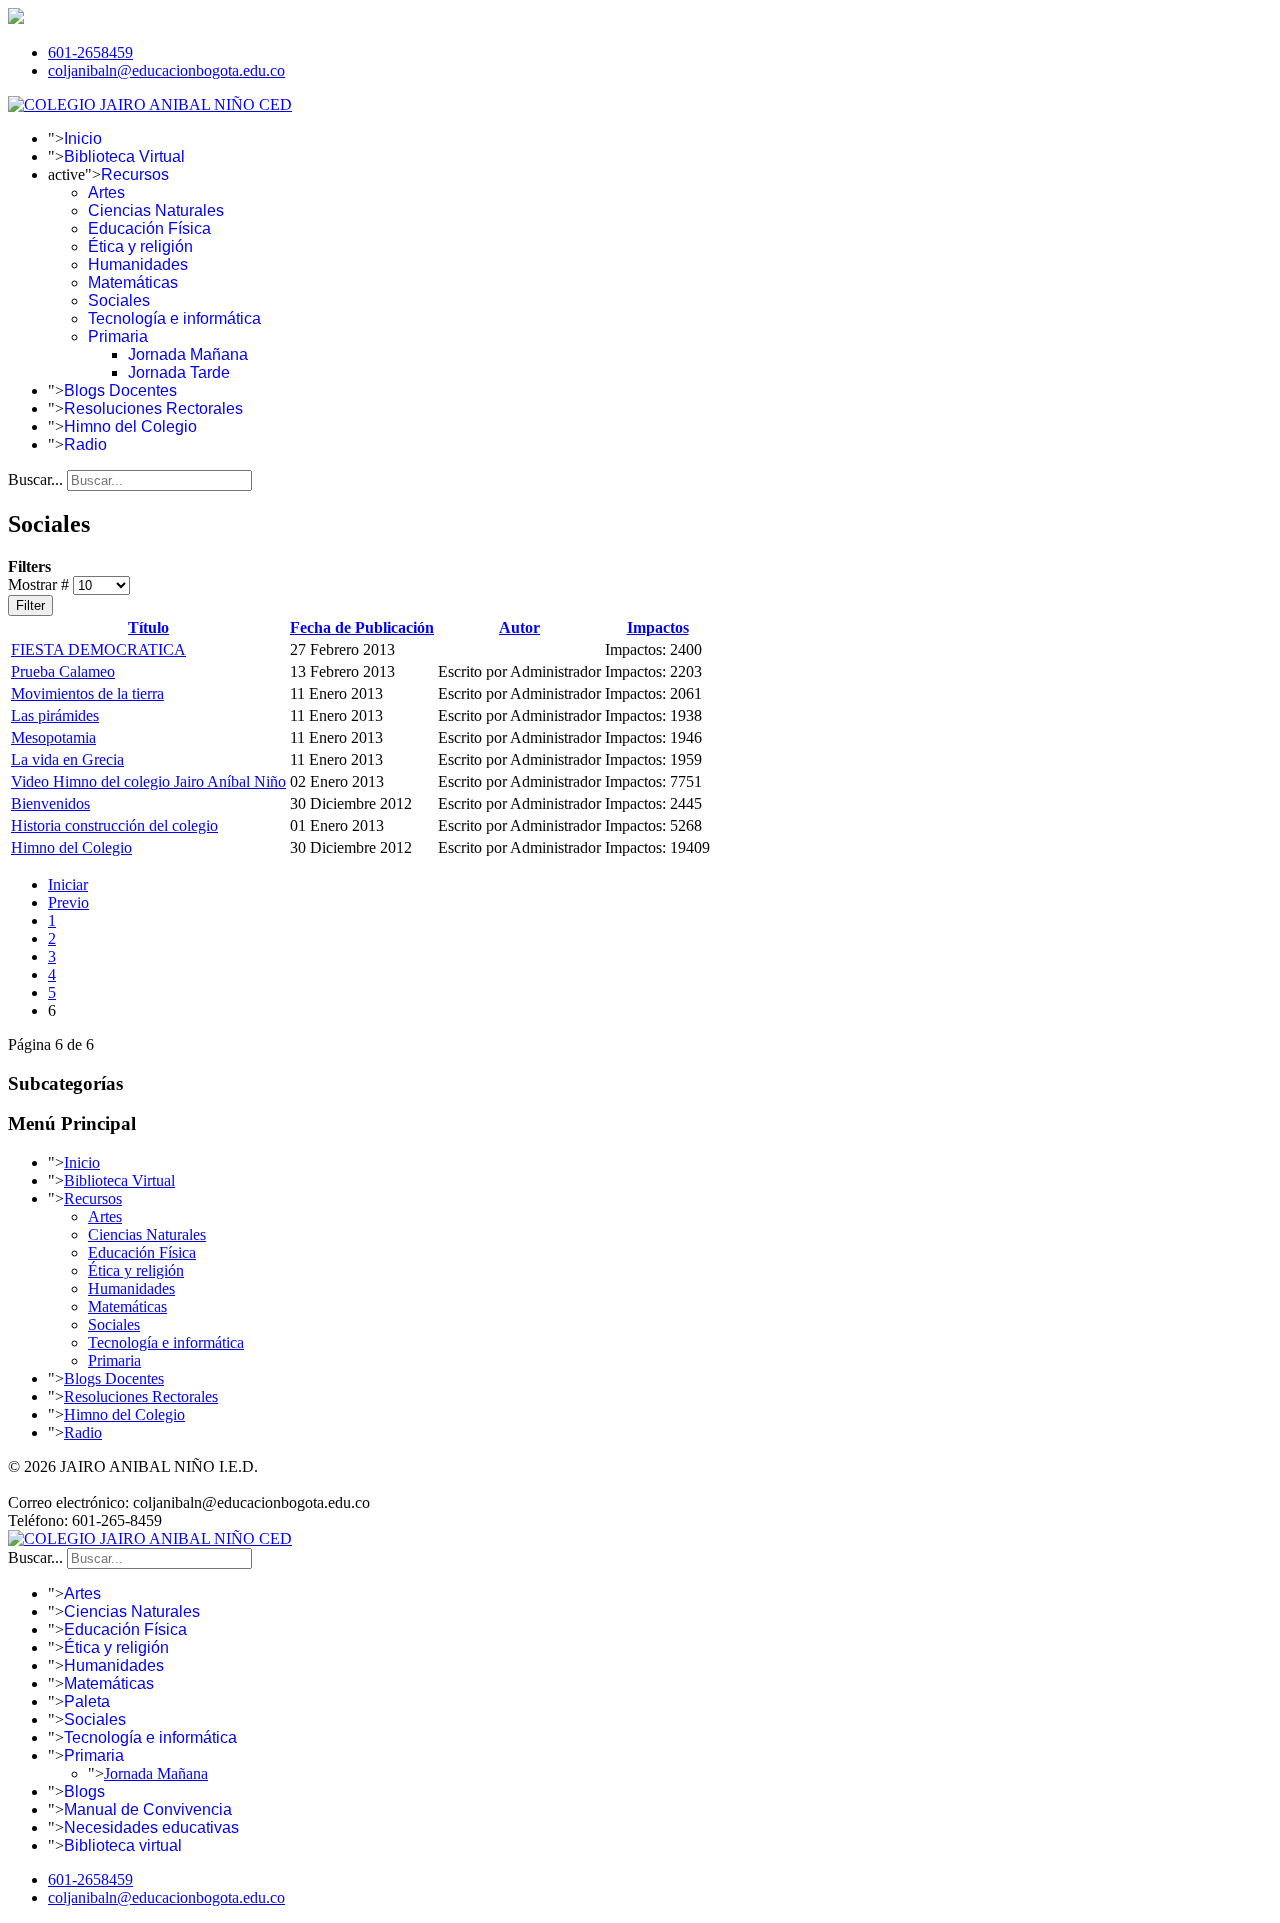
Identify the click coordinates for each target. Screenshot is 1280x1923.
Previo (68, 902)
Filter (30, 605)
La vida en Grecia (67, 759)
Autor (519, 627)
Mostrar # (40, 584)
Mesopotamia (53, 737)
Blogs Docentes (120, 390)
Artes (106, 192)
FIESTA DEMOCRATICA (98, 649)
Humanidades (138, 264)
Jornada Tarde (179, 372)
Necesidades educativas (151, 1827)
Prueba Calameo (63, 671)
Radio (85, 444)
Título (148, 627)
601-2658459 (90, 52)
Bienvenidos (50, 803)
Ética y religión (140, 246)
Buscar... (35, 479)
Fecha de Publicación (362, 627)
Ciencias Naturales (156, 210)
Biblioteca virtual (123, 1845)
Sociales (119, 300)
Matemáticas (133, 282)
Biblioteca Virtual (124, 156)
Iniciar (68, 884)
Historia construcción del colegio (114, 825)
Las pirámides (55, 715)
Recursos (135, 174)
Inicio (83, 138)
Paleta (87, 1701)
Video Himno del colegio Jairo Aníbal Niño (148, 781)
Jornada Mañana (188, 354)
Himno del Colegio (130, 426)
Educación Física (149, 228)
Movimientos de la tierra (87, 693)
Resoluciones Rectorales (153, 408)
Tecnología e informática (174, 318)
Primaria (118, 336)
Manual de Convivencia (148, 1809)
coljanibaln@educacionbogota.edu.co (166, 70)
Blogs (84, 1791)
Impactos (658, 627)
